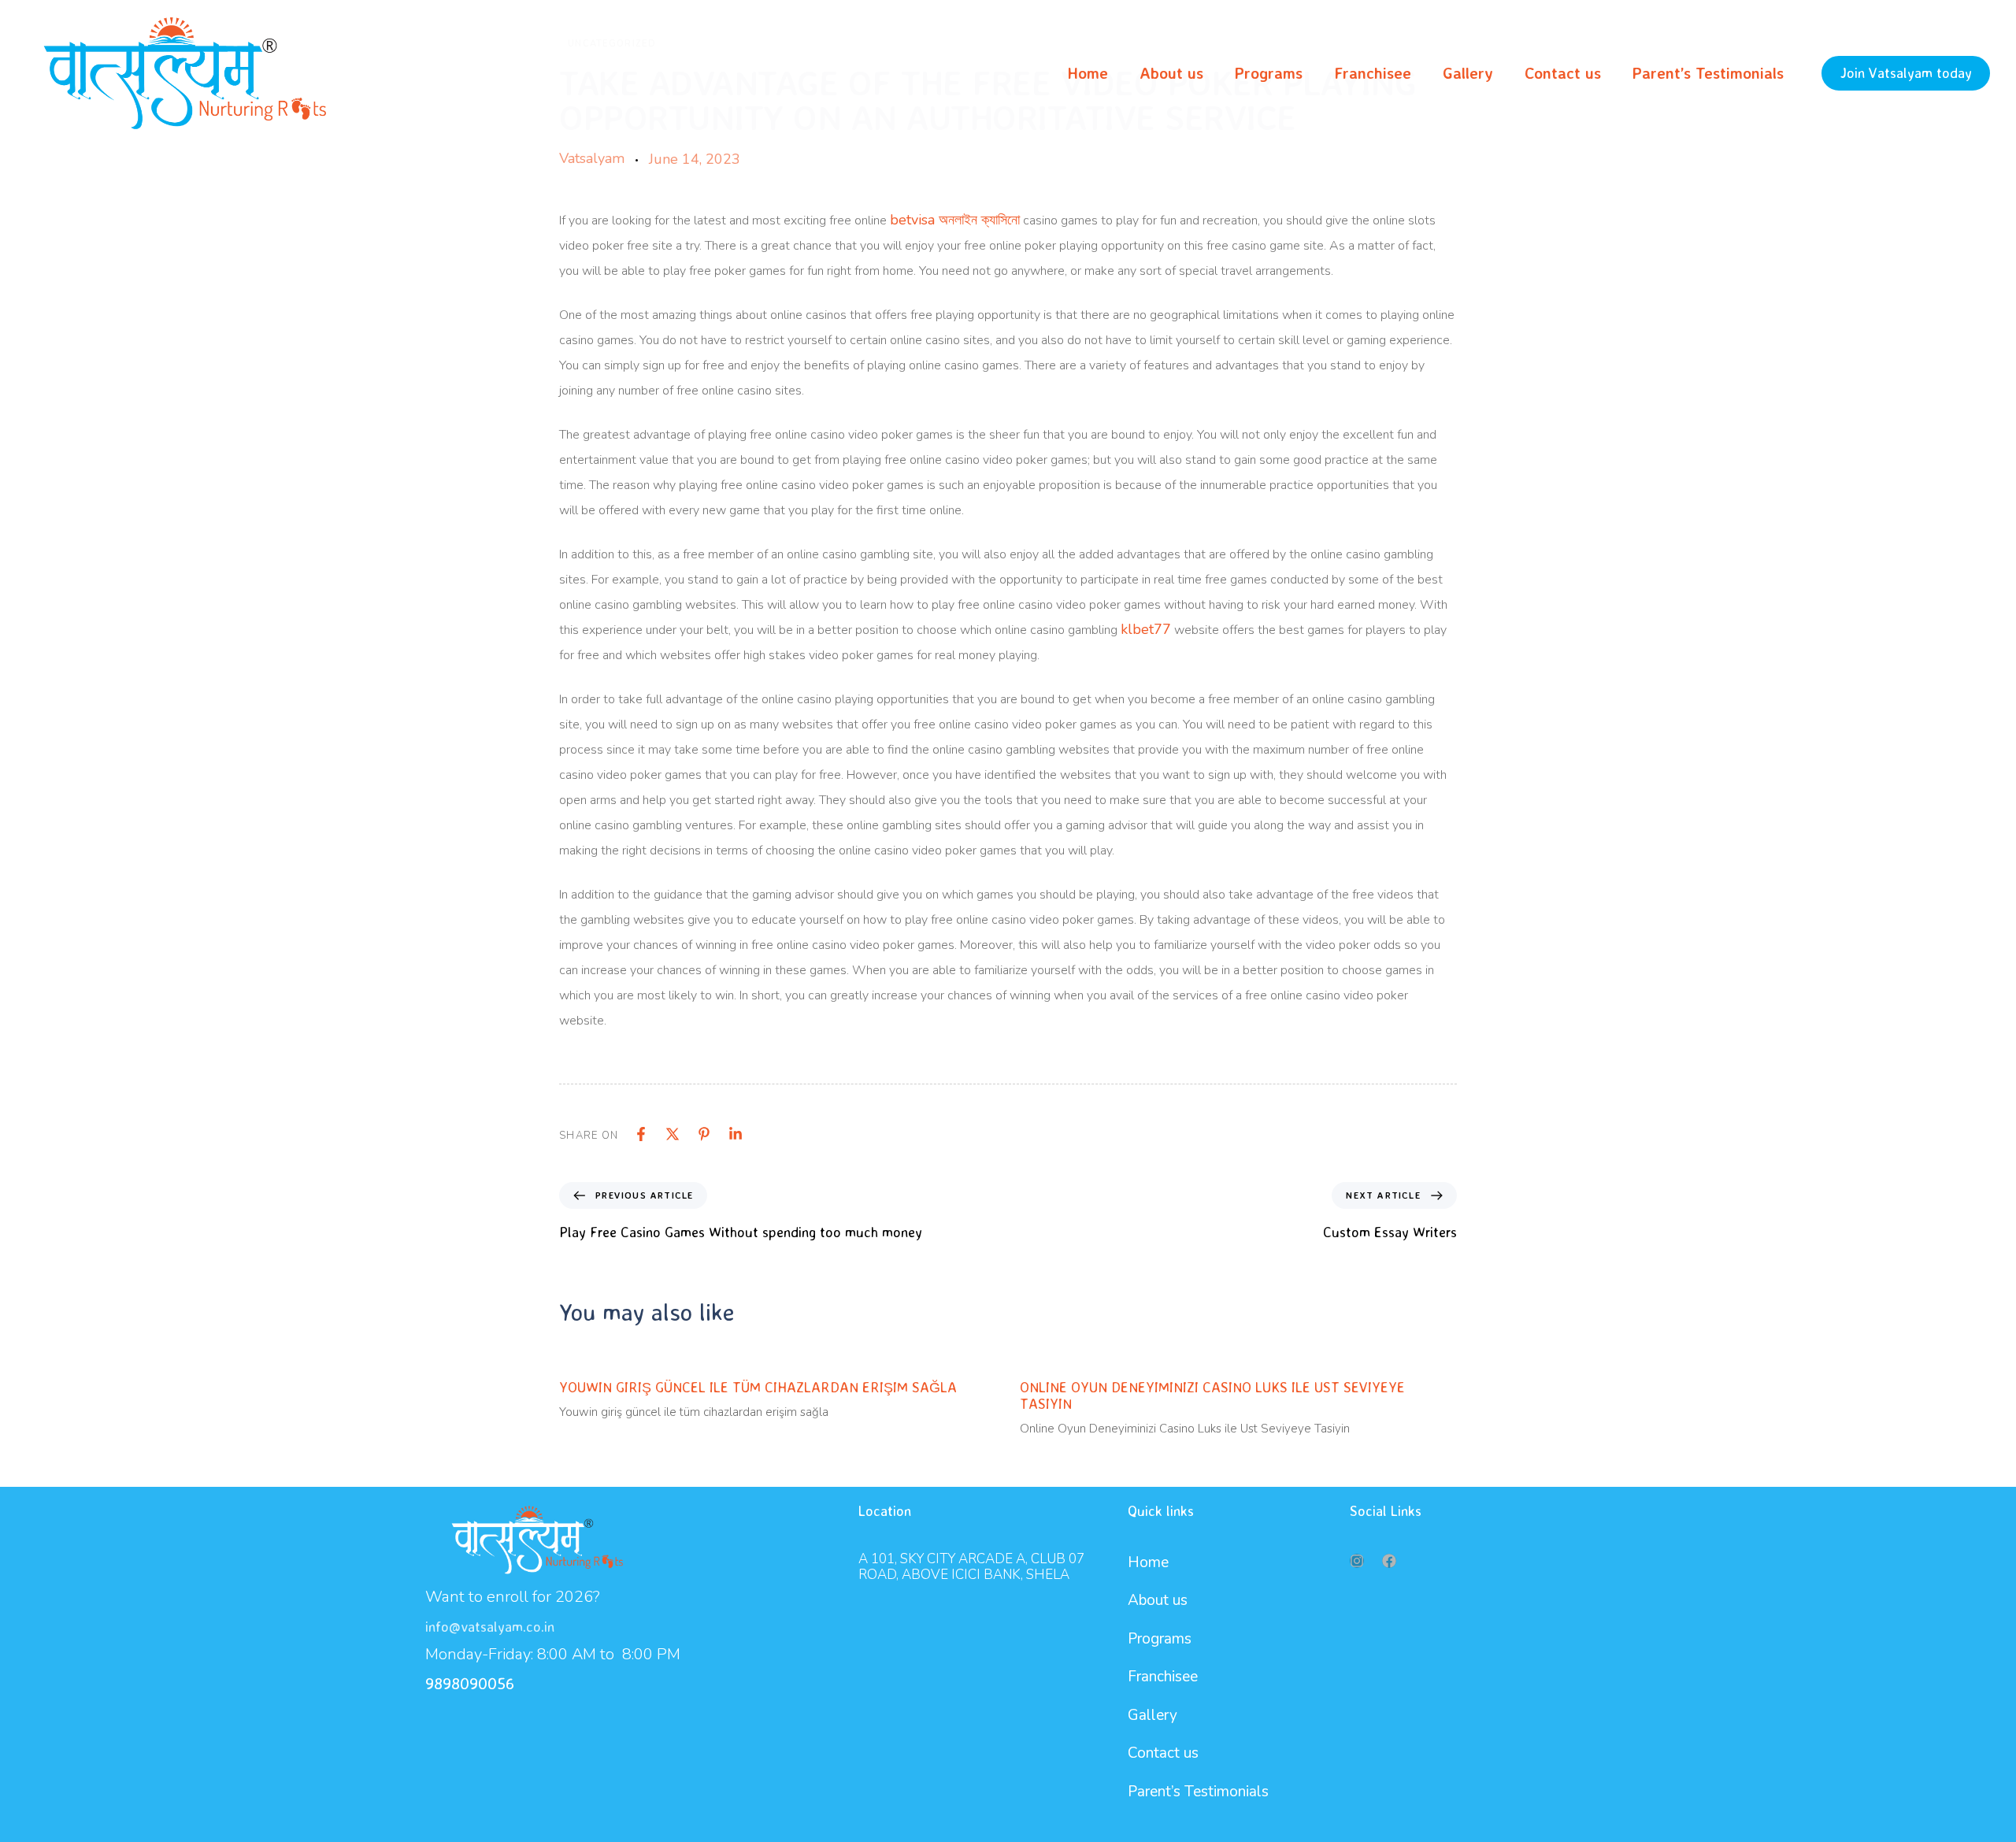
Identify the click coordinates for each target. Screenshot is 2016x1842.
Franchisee (1373, 73)
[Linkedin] (736, 1134)
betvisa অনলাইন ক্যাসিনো (955, 220)
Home (1088, 73)
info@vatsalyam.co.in (490, 1626)
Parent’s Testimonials (1708, 73)
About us (1171, 73)
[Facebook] (641, 1134)
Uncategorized (612, 44)
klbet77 (1146, 629)
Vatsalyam (592, 158)
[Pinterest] (704, 1134)
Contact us (1563, 73)
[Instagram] (1357, 1561)
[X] (673, 1134)
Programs (1269, 73)
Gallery (1468, 73)
